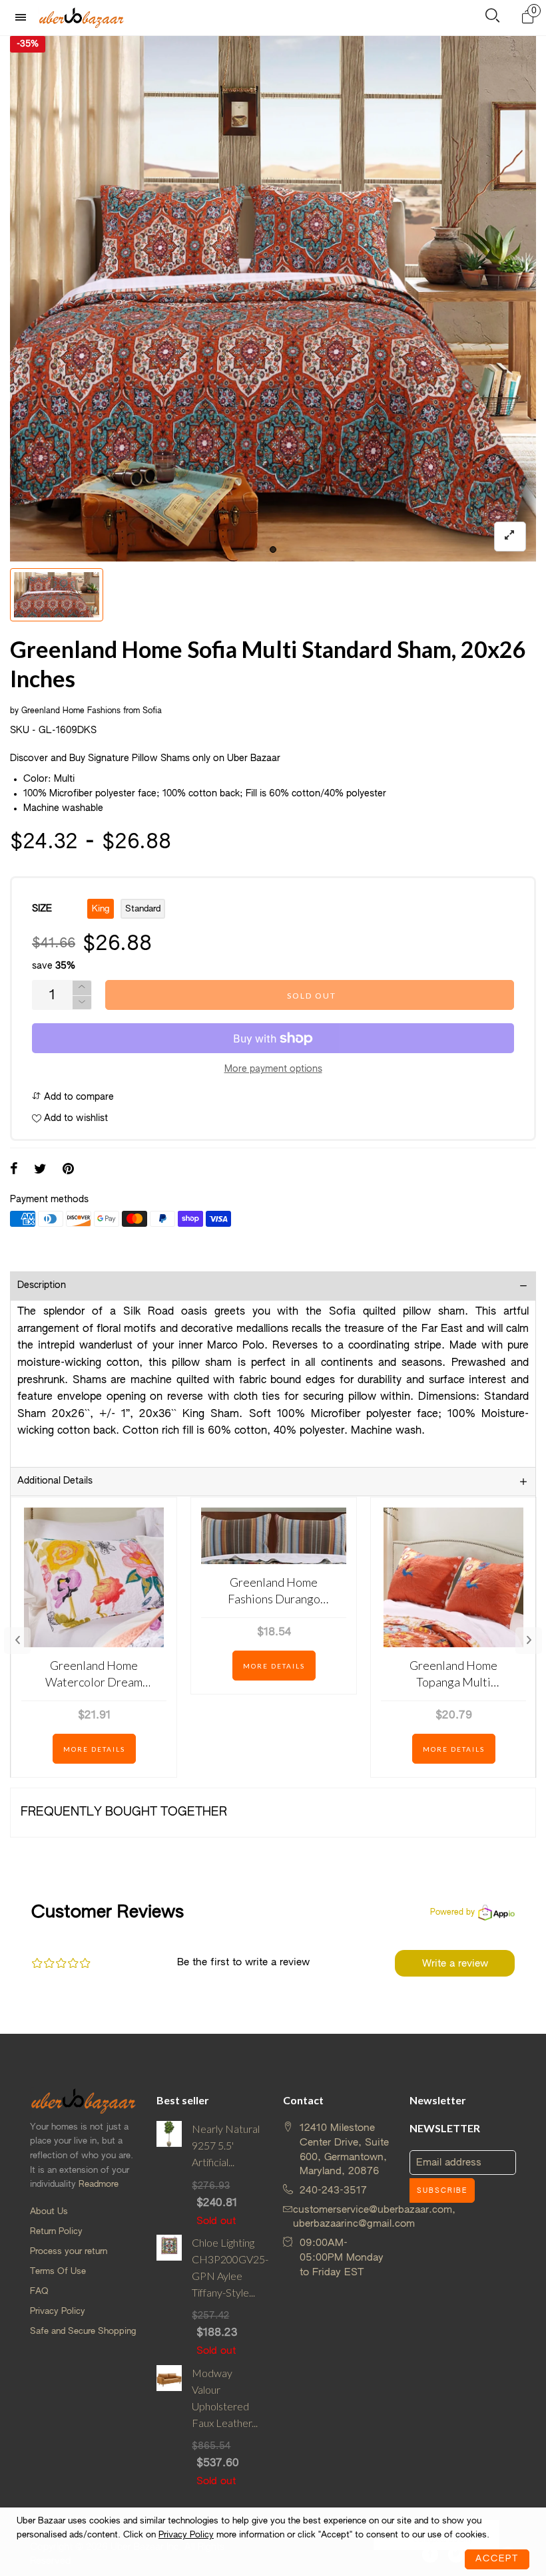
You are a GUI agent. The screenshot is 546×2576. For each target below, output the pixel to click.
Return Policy (56, 2232)
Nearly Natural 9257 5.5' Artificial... (226, 2145)
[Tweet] (40, 1170)
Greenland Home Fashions (71, 711)
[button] (82, 1003)
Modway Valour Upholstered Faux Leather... (225, 2397)
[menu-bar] (24, 18)
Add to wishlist (75, 1118)
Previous (17, 1641)
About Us (49, 2212)
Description (42, 1285)
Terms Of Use (58, 2272)
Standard (143, 909)
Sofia (152, 711)
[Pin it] (68, 1170)
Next (529, 1641)
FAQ (39, 2292)
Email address (449, 2163)
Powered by (452, 1913)
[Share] (14, 1170)
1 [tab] (273, 550)
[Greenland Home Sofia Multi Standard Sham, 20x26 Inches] (273, 299)
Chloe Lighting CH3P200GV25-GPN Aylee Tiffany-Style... (227, 2267)
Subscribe (442, 2191)
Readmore (99, 2184)
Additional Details (55, 1481)
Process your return (69, 2252)
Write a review (455, 1964)
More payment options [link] (273, 1069)
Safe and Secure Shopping (83, 2332)
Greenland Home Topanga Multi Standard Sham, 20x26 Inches (453, 1674)
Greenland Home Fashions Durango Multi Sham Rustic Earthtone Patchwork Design (274, 1591)
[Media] (510, 537)
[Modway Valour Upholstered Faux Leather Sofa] (169, 2427)
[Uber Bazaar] (81, 17)
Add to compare (78, 1097)
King (101, 909)
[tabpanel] (273, 299)
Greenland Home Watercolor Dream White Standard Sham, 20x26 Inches (94, 1674)
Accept (497, 2559)
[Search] (492, 18)
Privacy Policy (58, 2312)
